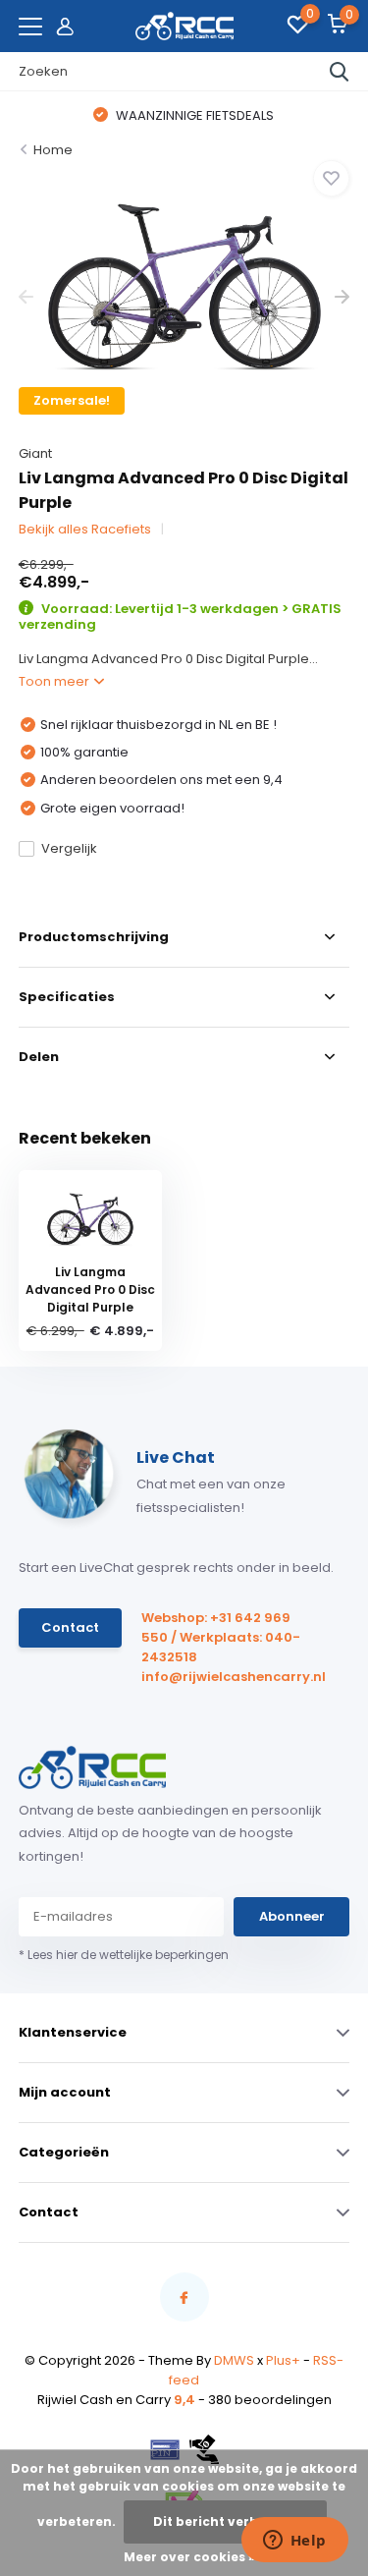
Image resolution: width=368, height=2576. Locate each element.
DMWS (234, 2360)
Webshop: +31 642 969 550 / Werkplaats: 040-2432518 (221, 1637)
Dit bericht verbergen (225, 2521)
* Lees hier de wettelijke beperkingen (124, 1955)
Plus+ (283, 2360)
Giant (35, 453)
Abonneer (292, 1916)
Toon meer (55, 681)
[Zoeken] (340, 72)
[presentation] (26, 297)
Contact (70, 1627)
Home (53, 150)
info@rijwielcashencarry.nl (224, 1677)
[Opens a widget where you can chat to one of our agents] (294, 2542)
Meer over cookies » (189, 2557)
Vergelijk (69, 848)
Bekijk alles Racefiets (85, 529)
